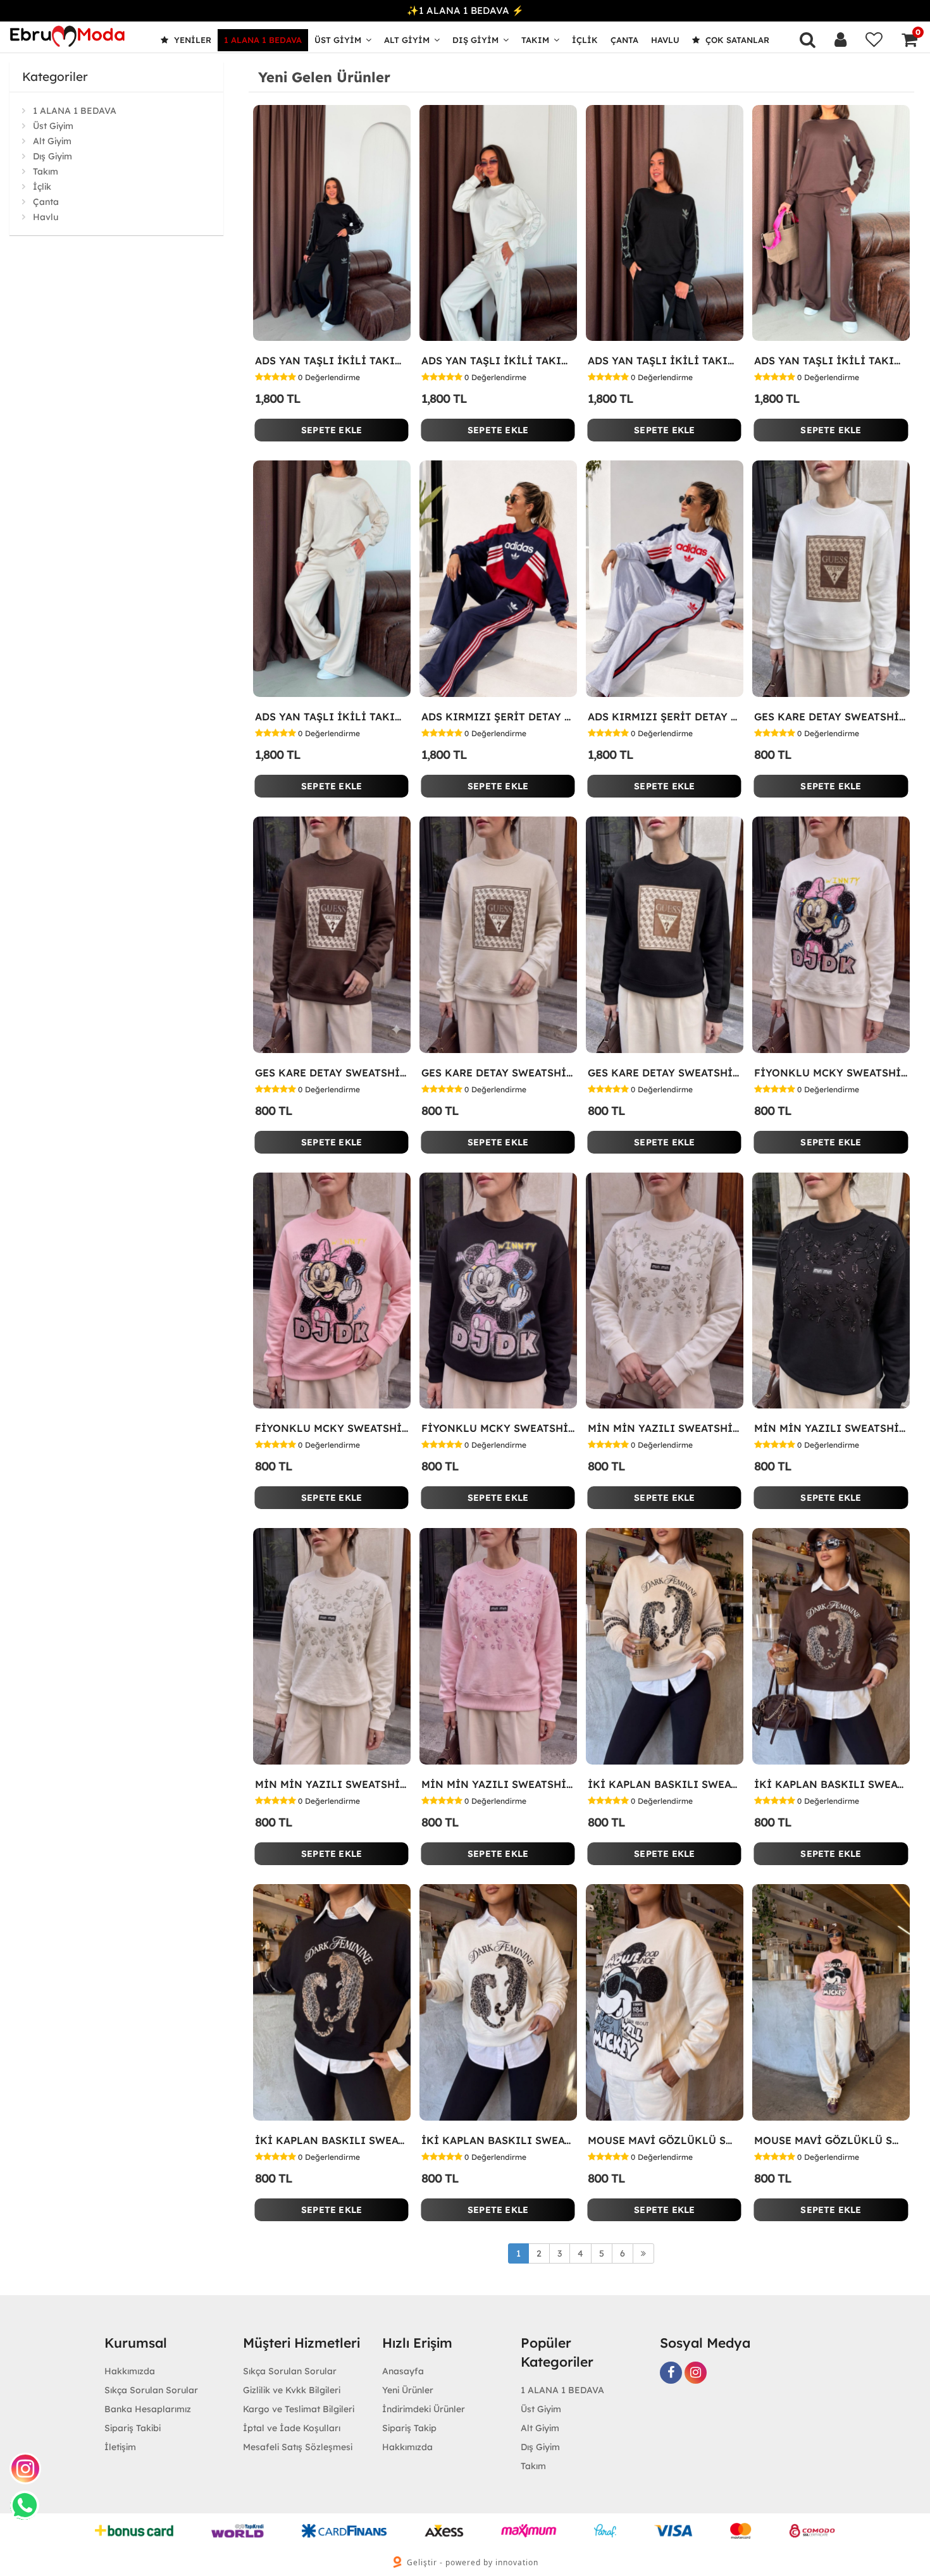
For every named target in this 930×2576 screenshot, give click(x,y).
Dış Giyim (475, 40)
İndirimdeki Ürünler (424, 2409)
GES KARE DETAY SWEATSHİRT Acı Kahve (332, 1073)
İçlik (585, 40)
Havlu (665, 40)
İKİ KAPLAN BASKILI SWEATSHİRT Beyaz (498, 2140)
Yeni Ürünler (408, 2390)
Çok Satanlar (736, 40)
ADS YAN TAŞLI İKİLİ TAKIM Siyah (665, 361)
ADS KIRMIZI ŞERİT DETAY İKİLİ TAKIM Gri (665, 717)
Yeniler (191, 40)
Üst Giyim (338, 40)
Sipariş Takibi (133, 2428)
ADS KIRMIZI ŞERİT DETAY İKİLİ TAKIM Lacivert (498, 717)
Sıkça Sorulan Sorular (151, 2390)
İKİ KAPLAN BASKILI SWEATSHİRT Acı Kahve (831, 1784)
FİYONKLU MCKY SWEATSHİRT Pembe (332, 1428)
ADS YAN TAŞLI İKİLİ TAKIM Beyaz (498, 361)
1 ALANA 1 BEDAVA (263, 40)
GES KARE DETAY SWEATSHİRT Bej (498, 1073)
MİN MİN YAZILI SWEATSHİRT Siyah (831, 1428)
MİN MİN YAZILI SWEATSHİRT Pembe (498, 1784)
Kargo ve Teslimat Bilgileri (299, 2409)
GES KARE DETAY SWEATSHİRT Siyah (665, 1073)
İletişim (120, 2447)
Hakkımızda (130, 2371)
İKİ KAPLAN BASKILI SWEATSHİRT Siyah (332, 2140)
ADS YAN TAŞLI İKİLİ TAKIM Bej (332, 717)
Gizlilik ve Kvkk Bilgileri (292, 2390)
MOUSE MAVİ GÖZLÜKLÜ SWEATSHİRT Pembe (831, 2140)
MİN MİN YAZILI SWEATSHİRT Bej (332, 1784)
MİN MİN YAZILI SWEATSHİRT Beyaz (665, 1428)
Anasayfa (403, 2371)
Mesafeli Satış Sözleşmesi (298, 2447)
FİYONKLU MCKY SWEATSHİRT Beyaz (831, 1073)
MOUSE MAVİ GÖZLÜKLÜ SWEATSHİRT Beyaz (665, 2140)
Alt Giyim (407, 40)
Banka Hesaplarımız (148, 2409)
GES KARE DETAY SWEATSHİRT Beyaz (831, 717)
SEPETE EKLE (332, 430)
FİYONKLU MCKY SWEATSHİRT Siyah (498, 1428)
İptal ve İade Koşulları (292, 2428)
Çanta (624, 40)
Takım (535, 40)
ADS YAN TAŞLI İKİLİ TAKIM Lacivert (332, 361)
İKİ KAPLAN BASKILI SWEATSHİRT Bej (665, 1784)
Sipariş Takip (409, 2428)
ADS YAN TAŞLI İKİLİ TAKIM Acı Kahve (831, 361)
